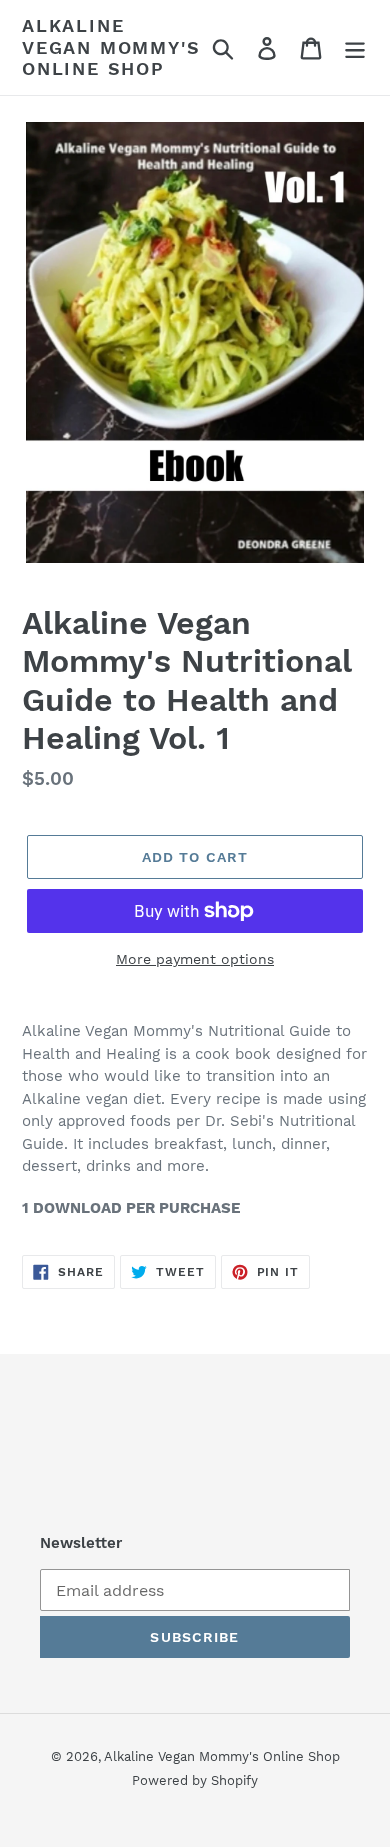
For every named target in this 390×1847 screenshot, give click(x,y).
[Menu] (355, 47)
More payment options (195, 959)
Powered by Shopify (195, 1780)
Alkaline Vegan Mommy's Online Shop (111, 47)
